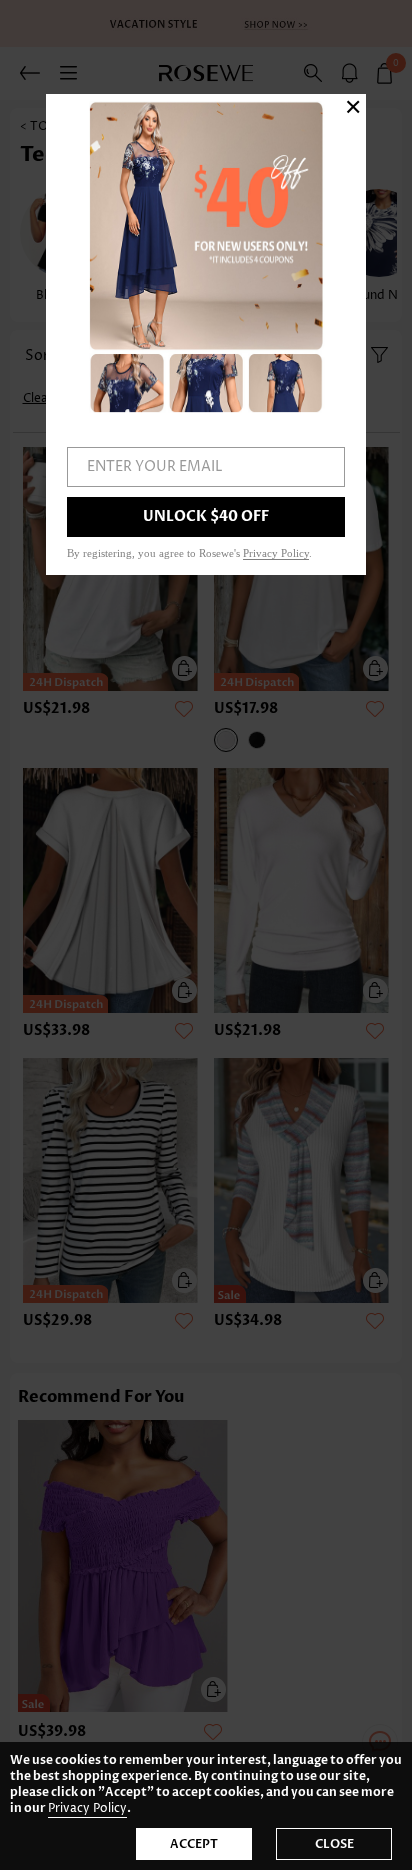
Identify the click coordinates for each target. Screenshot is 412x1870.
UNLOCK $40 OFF (206, 516)
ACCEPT (194, 1844)
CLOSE (334, 1844)
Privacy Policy (87, 1808)
